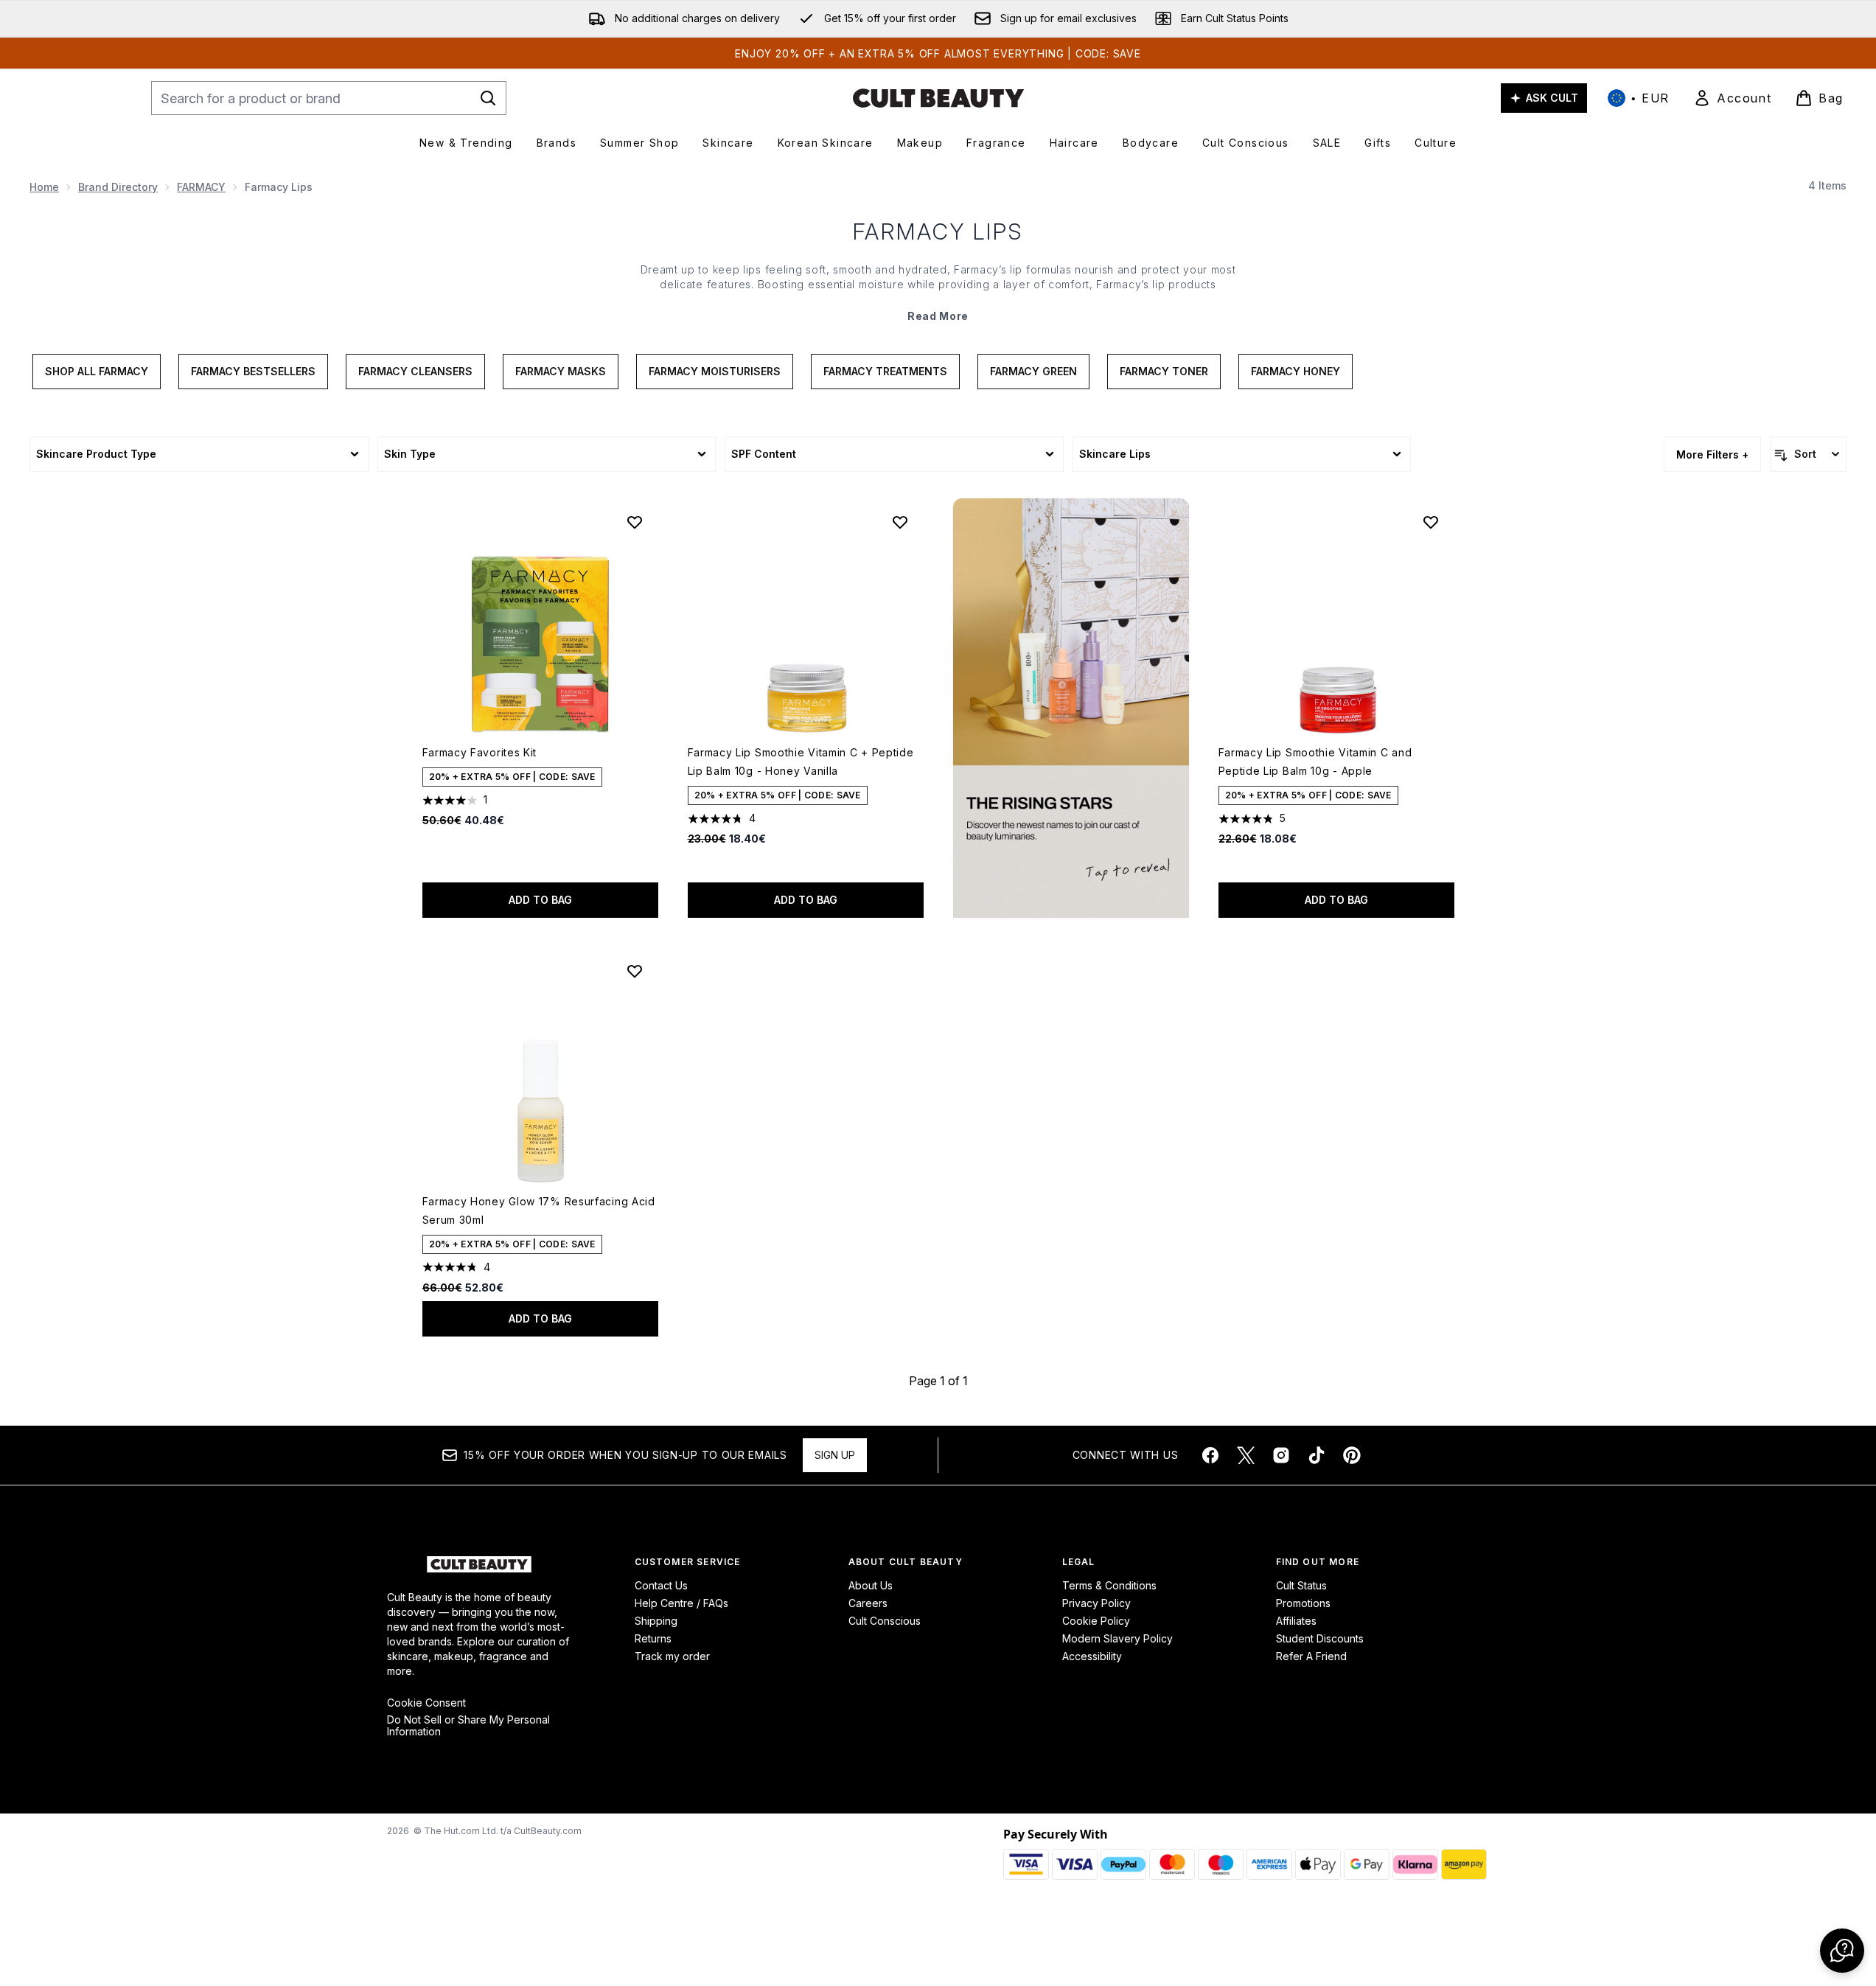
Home (44, 187)
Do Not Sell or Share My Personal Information (468, 1726)
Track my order (672, 1656)
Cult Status (1301, 1585)
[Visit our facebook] (1210, 1455)
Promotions (1303, 1603)
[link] (1732, 98)
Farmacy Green (1033, 371)
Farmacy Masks (561, 371)
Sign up (835, 1455)
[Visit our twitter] (1246, 1455)
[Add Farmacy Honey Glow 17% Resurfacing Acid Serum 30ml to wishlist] (635, 971)
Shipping (656, 1621)
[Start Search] (488, 98)
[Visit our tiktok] (1317, 1455)
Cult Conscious (885, 1621)
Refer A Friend (1311, 1656)
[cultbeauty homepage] (938, 98)
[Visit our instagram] (1281, 1455)
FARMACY (201, 187)
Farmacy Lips (938, 231)
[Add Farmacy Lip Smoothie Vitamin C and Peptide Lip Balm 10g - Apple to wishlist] (1431, 522)
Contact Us (661, 1585)
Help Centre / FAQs (681, 1603)
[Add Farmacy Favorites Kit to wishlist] (635, 522)
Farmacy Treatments (885, 371)
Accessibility (1092, 1656)
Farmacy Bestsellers (253, 371)
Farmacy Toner (1164, 371)
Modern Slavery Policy (1117, 1638)
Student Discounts (1320, 1638)
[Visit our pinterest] (1352, 1455)
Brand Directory (118, 187)
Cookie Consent (426, 1703)
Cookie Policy (1096, 1621)
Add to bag (540, 900)
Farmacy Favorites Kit (480, 752)
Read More (938, 316)
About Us (871, 1585)
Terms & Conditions (1109, 1585)
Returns (653, 1638)
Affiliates (1296, 1621)
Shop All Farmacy (97, 371)
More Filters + (1712, 454)
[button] (1071, 708)
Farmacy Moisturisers (715, 371)
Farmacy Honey (1296, 371)
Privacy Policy (1096, 1603)
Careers (868, 1603)
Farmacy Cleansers (415, 371)
